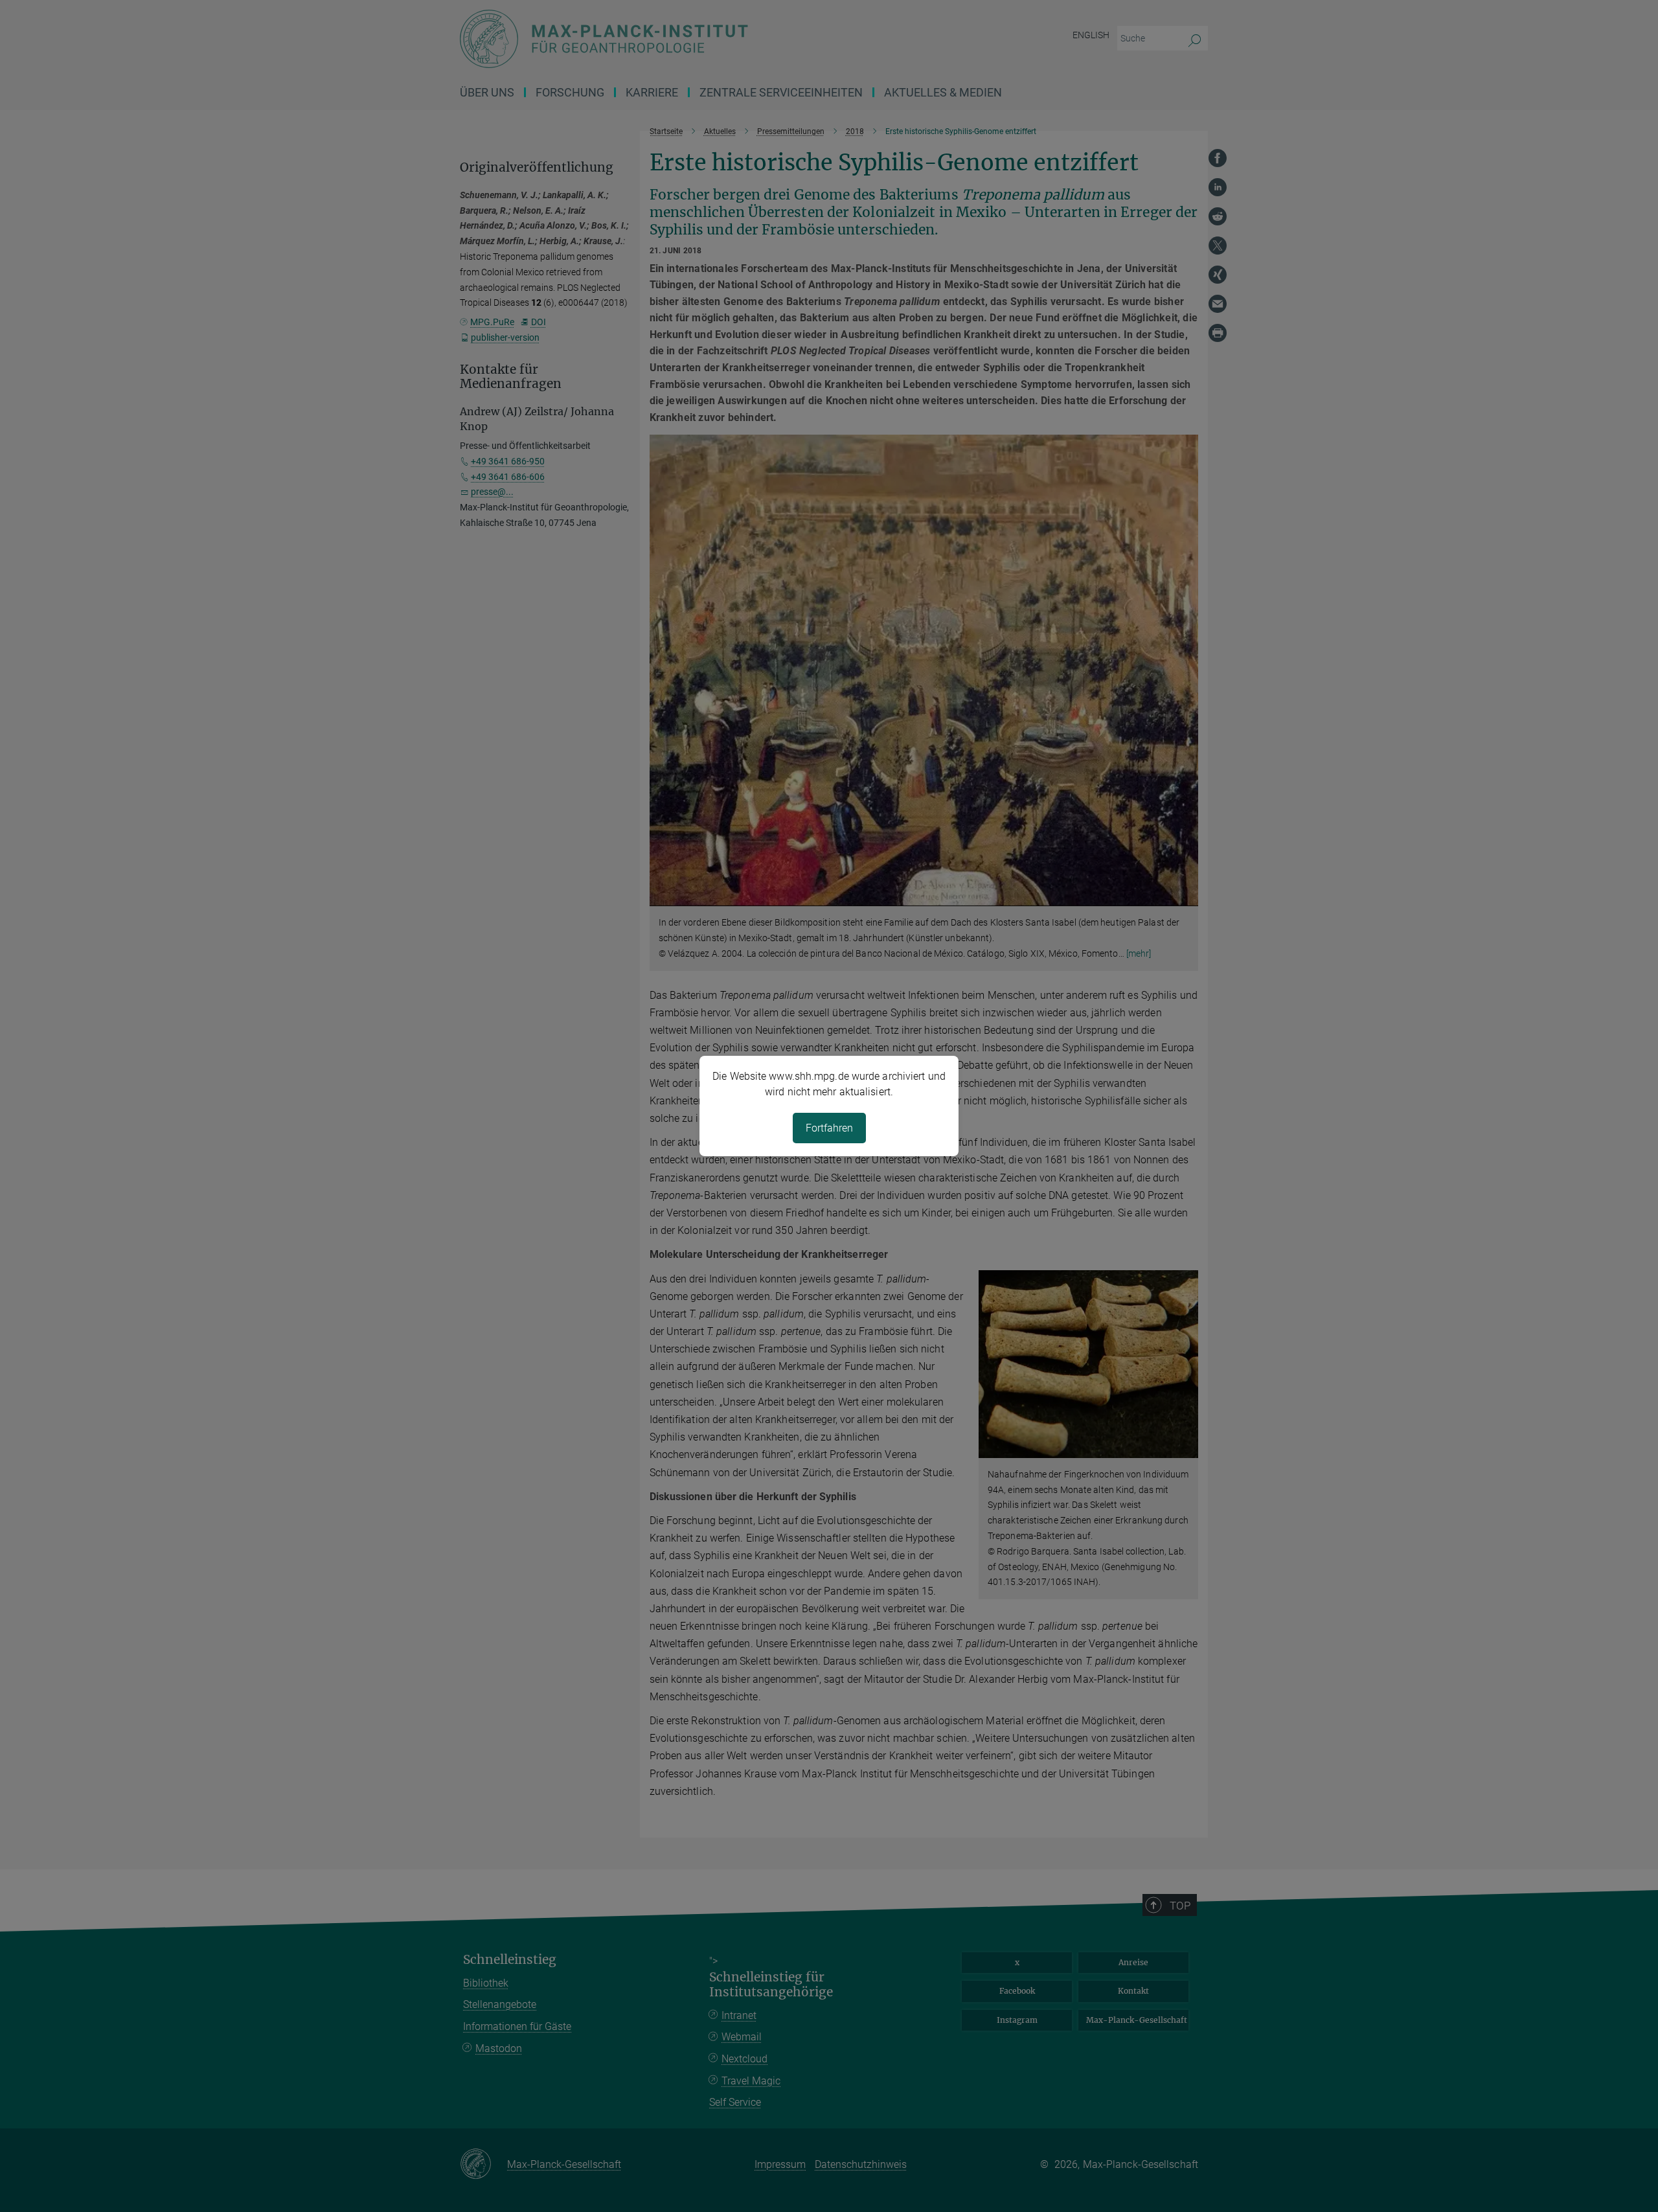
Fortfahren (829, 1128)
